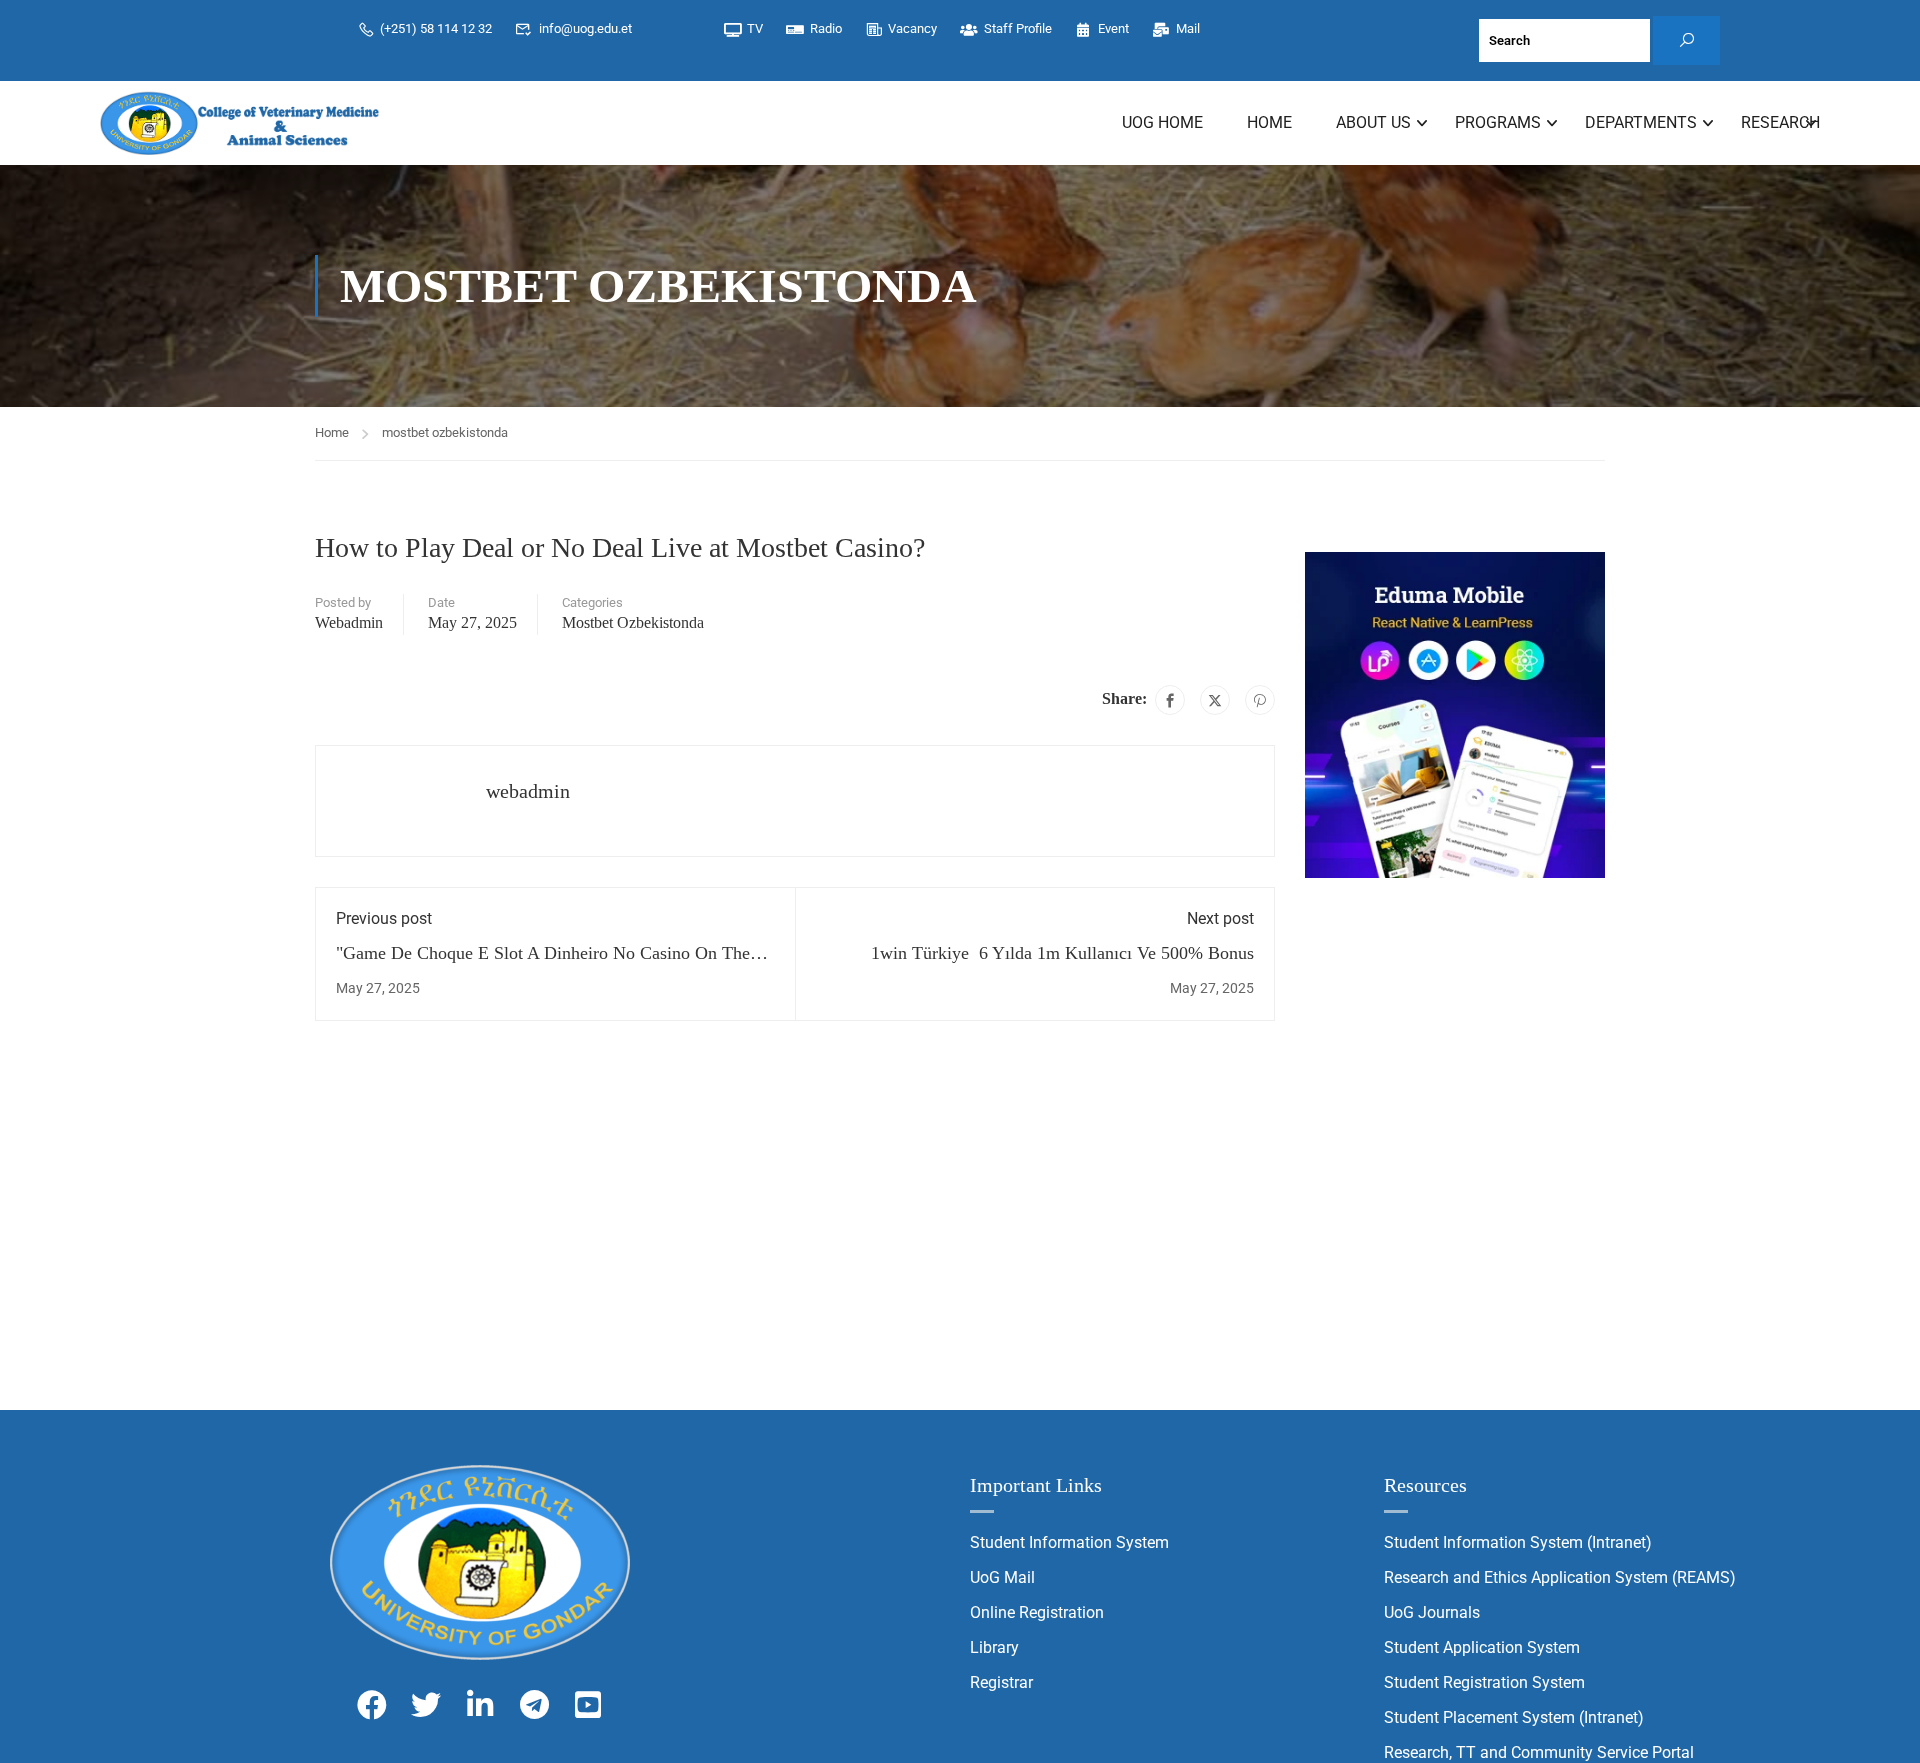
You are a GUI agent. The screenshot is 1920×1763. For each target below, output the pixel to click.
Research (1780, 122)
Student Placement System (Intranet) (1514, 1717)
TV (755, 28)
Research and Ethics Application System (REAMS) (1560, 1577)
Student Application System (1482, 1647)
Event (1113, 28)
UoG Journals (1432, 1612)
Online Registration (1037, 1612)
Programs (1498, 122)
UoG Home (1162, 122)
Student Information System (1069, 1542)
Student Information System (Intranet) (1518, 1542)
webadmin (349, 622)
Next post (1220, 918)
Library (994, 1647)
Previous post (384, 918)
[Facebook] (1170, 700)
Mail (1188, 28)
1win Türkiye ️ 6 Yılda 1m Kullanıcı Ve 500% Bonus (1062, 953)
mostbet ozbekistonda (445, 432)
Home (1269, 122)
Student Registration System (1484, 1682)
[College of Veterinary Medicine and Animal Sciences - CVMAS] (240, 123)
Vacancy (912, 28)
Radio (826, 28)
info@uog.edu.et (585, 28)
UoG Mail (1002, 1577)
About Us (1373, 122)
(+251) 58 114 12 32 (436, 28)
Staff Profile (1018, 28)
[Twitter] (1215, 700)
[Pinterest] (1260, 700)
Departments (1641, 122)
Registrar (1001, 1682)
